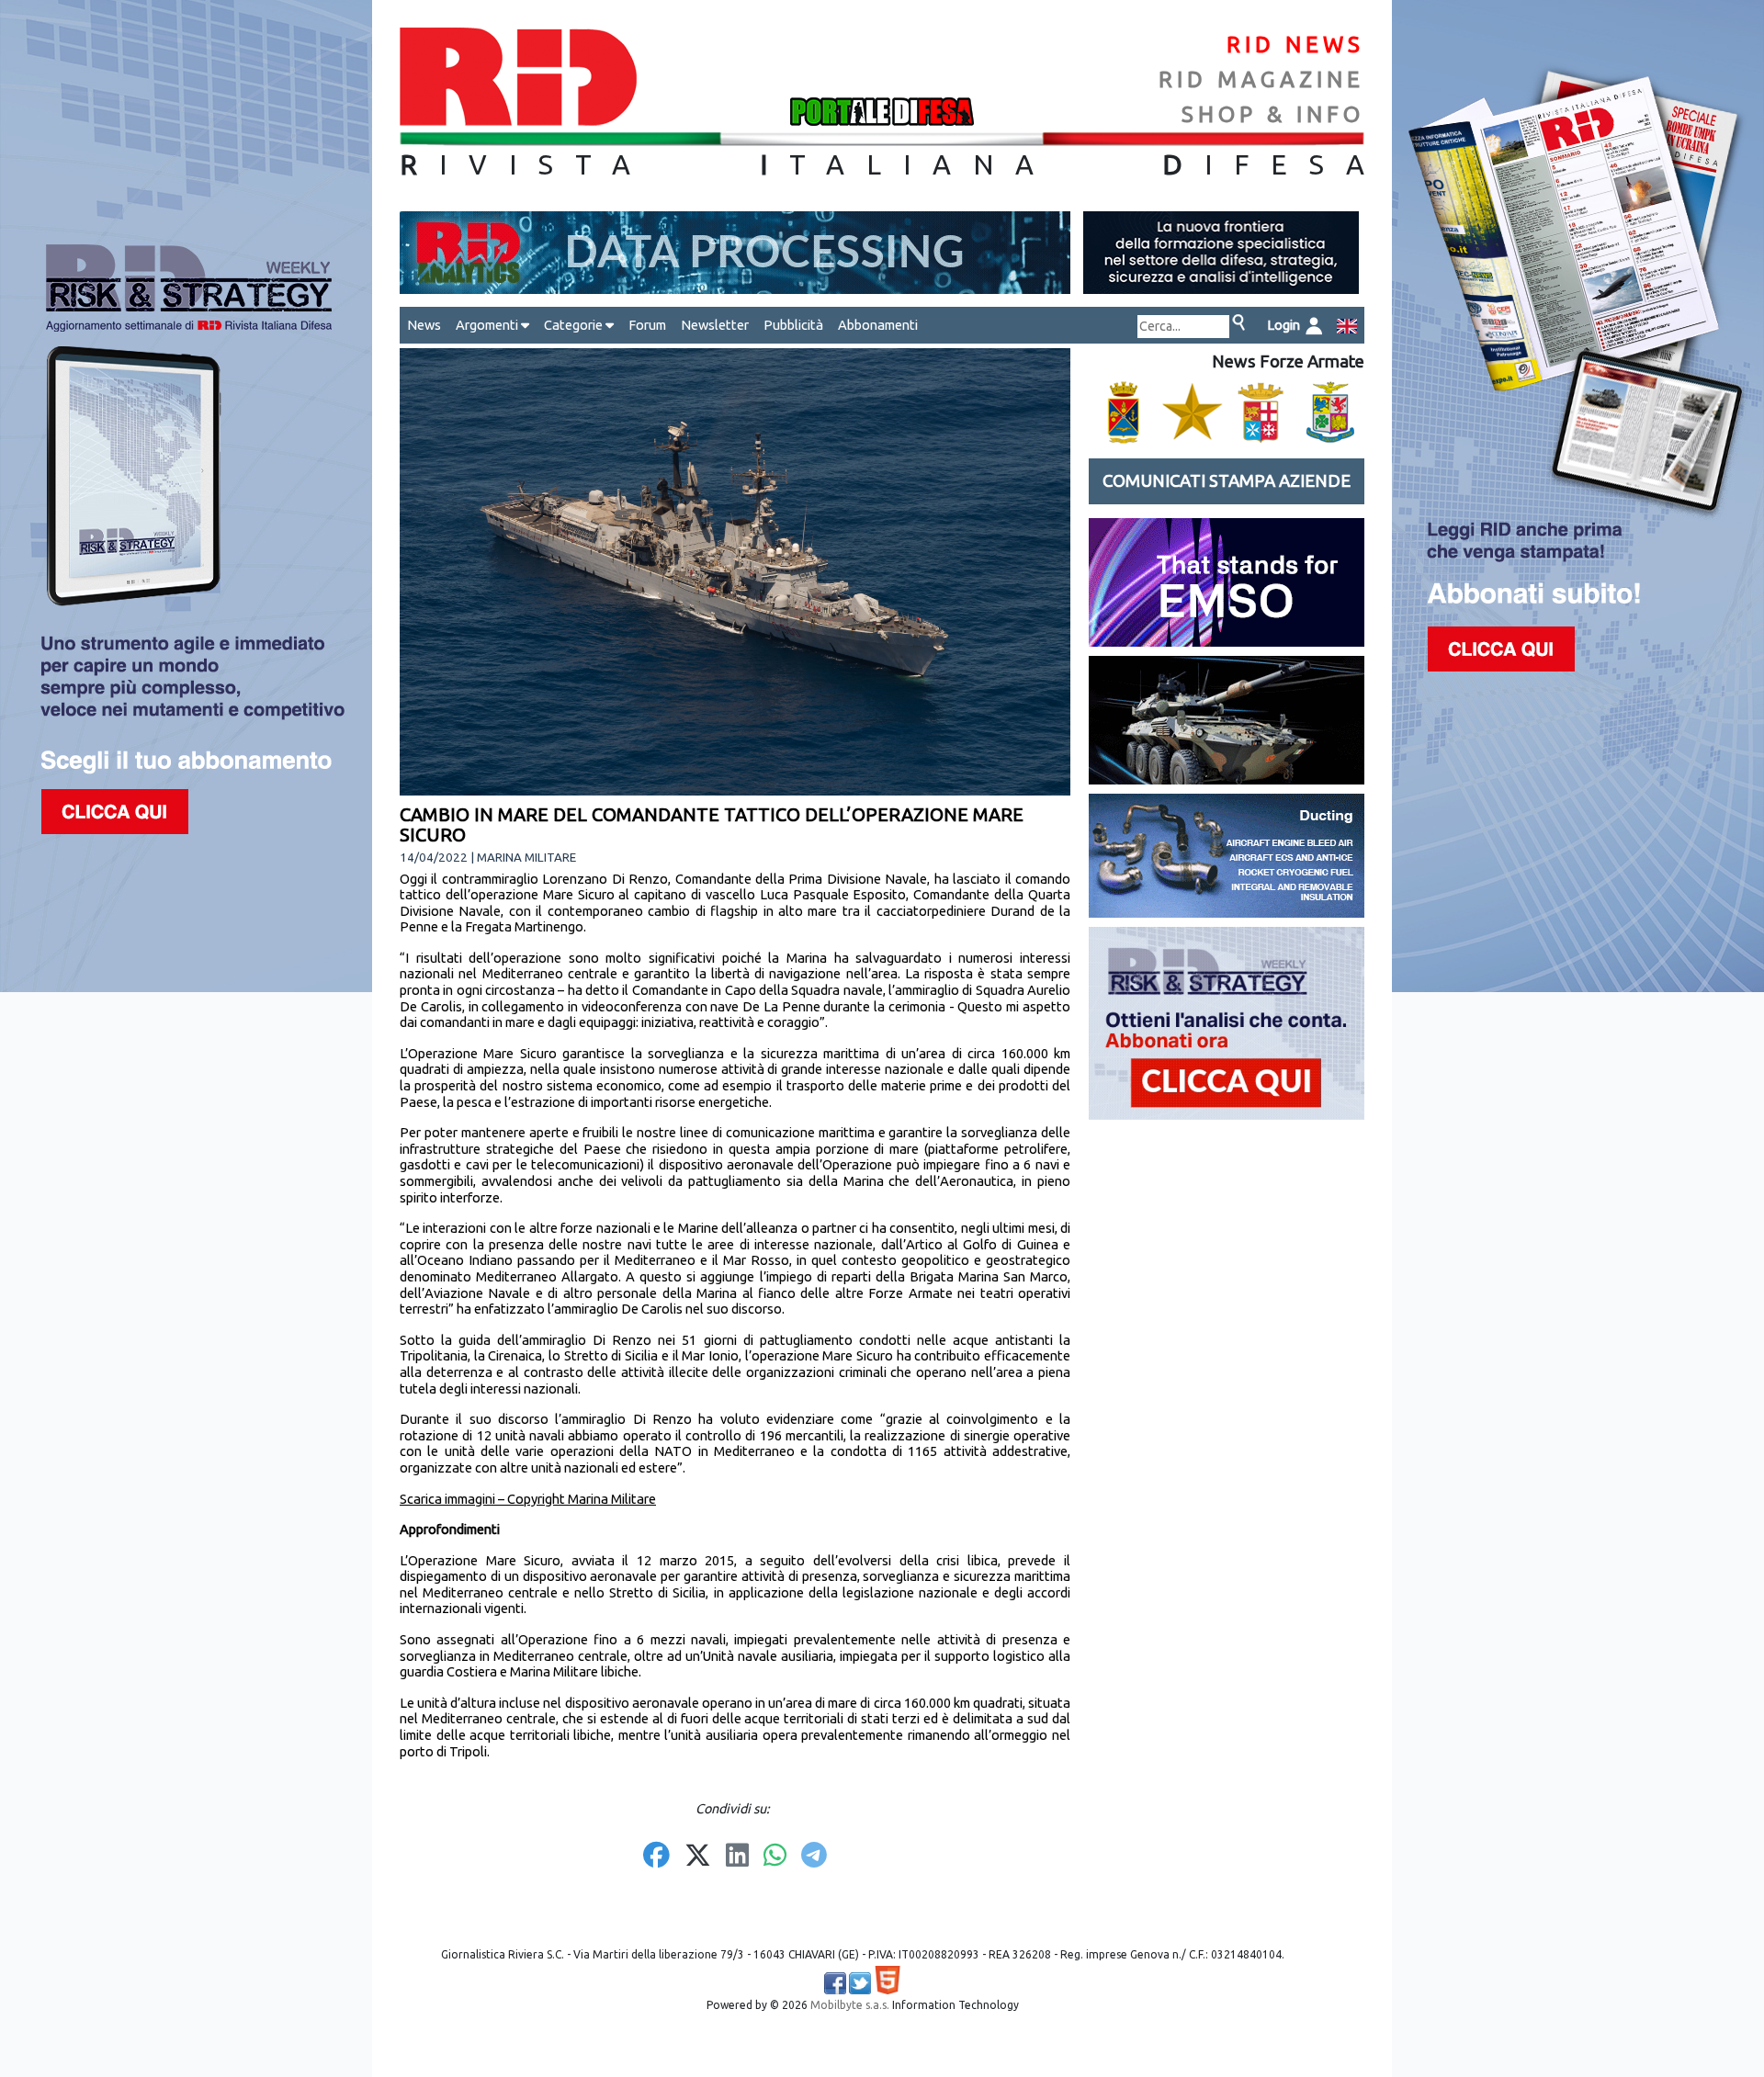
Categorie (575, 325)
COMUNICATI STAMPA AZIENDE (1227, 481)
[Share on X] (698, 1857)
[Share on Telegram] (814, 1857)
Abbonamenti (878, 325)
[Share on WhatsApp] (775, 1857)
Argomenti (488, 325)
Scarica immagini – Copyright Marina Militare (528, 1499)
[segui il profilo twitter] (860, 1983)
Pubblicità (793, 325)
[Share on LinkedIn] (737, 1857)
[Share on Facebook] (656, 1857)
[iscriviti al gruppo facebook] (835, 1983)
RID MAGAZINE (1261, 79)
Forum (647, 325)
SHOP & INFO (1273, 114)
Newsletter (715, 325)
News (424, 325)
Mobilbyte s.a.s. (850, 2005)
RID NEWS (1295, 45)
